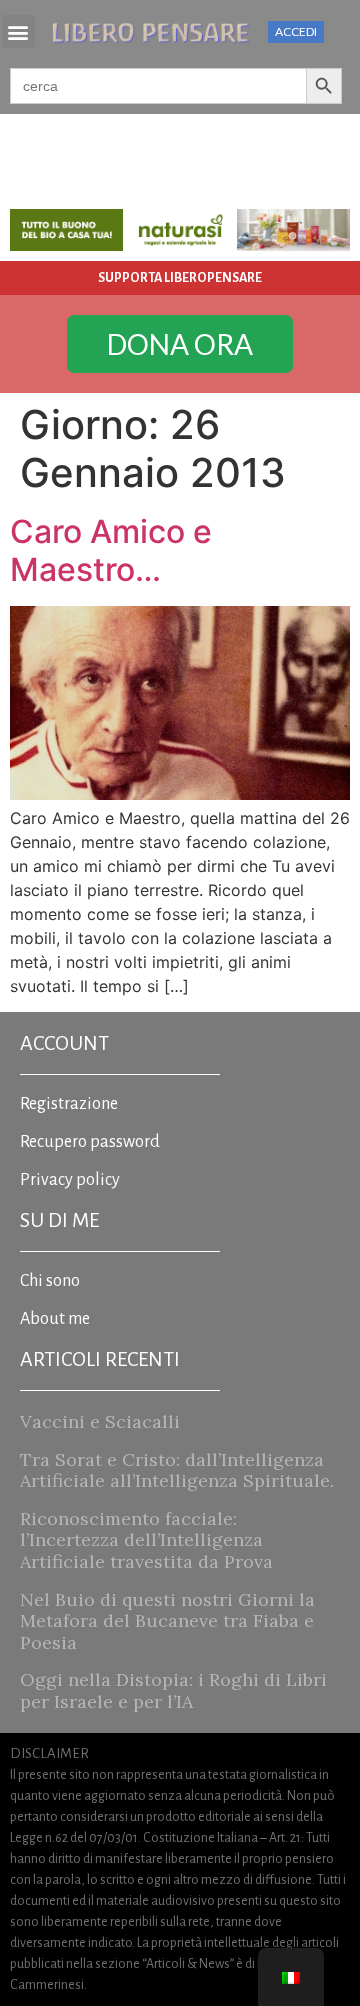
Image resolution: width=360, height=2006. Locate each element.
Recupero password (90, 1142)
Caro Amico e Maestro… (111, 550)
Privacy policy (70, 1180)
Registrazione (69, 1104)
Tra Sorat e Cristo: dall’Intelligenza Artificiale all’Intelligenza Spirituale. (177, 1470)
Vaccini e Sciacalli (100, 1421)
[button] (18, 31)
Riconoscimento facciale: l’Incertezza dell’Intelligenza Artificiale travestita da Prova (146, 1540)
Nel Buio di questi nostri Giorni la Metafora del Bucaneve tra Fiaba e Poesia (167, 1621)
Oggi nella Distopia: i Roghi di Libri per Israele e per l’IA (173, 1690)
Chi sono (50, 1281)
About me (55, 1319)
